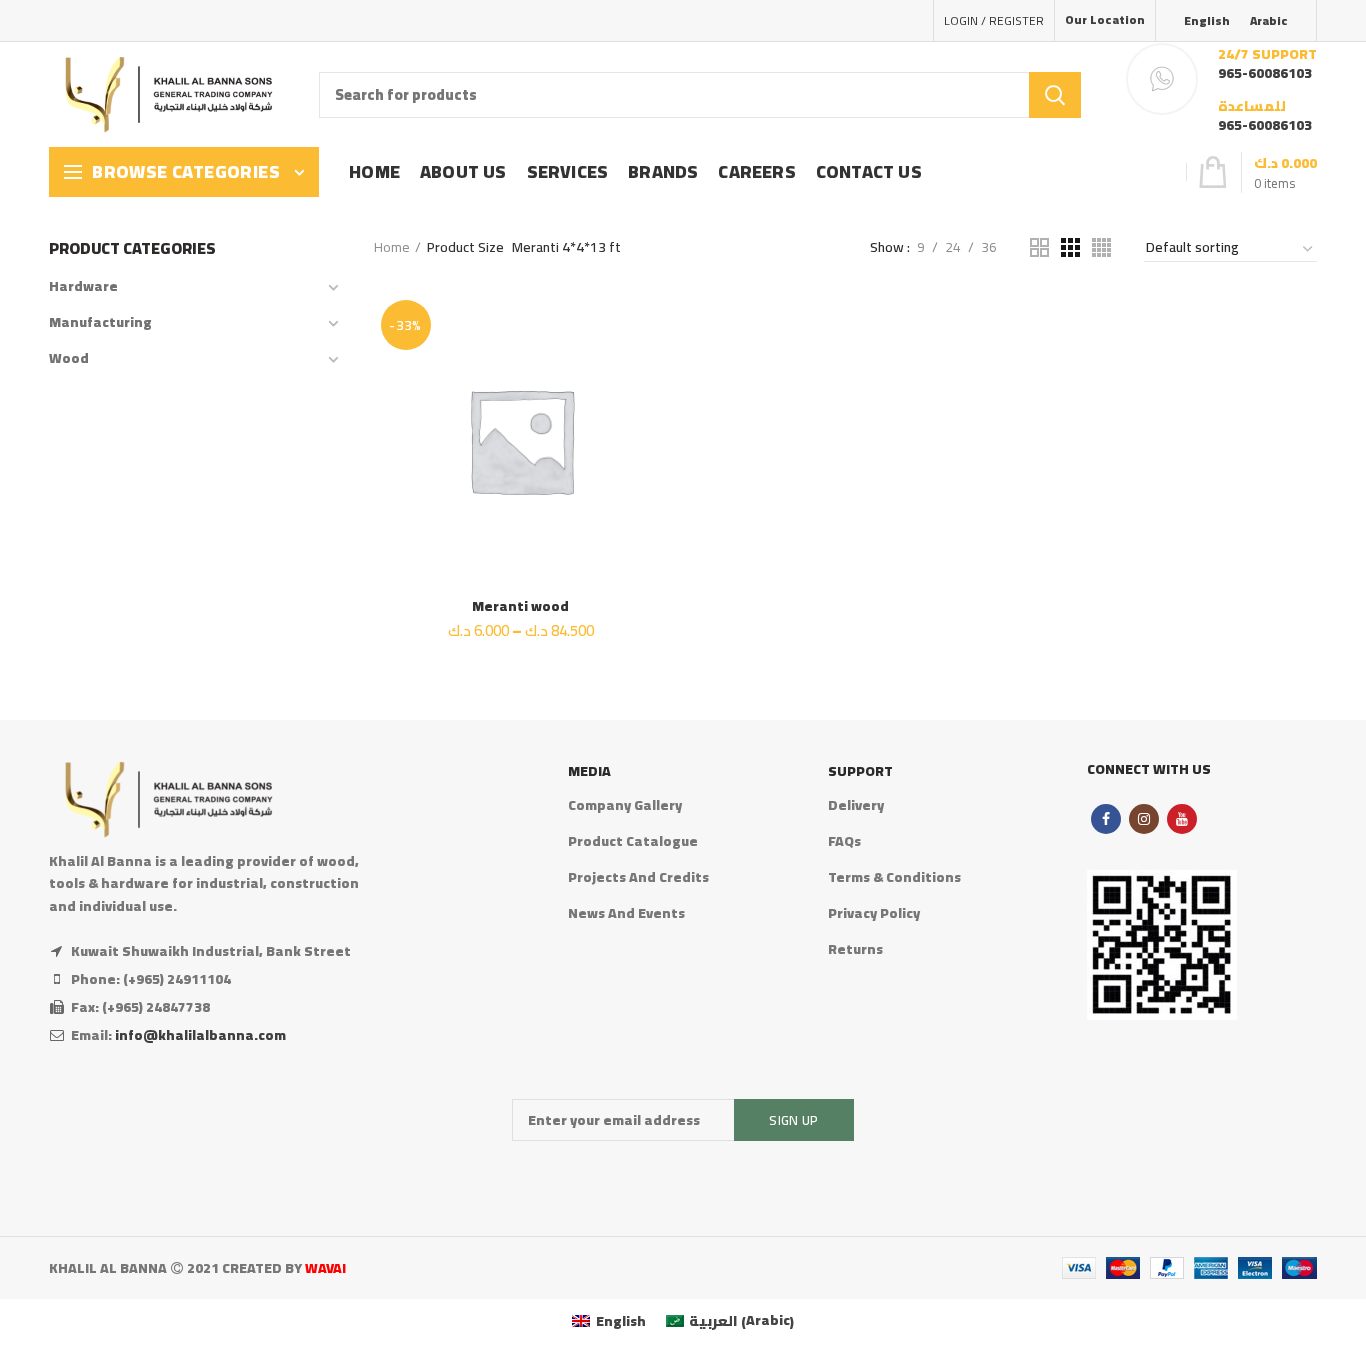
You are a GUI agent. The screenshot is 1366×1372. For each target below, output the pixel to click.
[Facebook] (1106, 819)
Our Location (1105, 19)
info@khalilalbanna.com (200, 1035)
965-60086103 (1265, 73)
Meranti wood (520, 606)
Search (1055, 95)
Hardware (83, 286)
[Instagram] (1144, 819)
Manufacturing (100, 322)
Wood (69, 358)
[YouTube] (1182, 819)
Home (392, 247)
